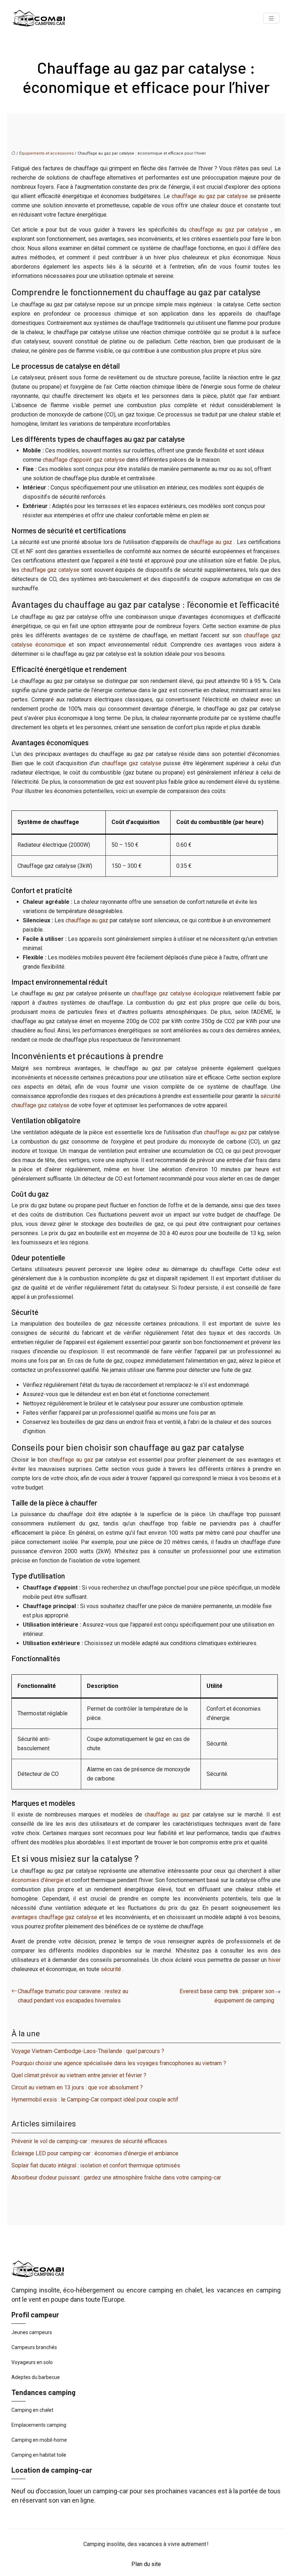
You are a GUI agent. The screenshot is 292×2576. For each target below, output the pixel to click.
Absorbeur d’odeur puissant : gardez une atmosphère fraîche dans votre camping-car (116, 2178)
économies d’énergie (38, 1880)
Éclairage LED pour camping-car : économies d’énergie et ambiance (95, 2153)
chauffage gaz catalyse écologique (178, 993)
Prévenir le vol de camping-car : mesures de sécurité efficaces (89, 2141)
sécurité (112, 1969)
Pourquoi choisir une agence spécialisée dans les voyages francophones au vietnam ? (119, 2063)
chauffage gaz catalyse (51, 570)
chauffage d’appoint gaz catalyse (85, 460)
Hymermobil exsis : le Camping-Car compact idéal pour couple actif (95, 2100)
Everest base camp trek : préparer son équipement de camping (227, 1996)
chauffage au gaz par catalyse (211, 196)
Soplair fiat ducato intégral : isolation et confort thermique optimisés (96, 2165)
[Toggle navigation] (271, 18)
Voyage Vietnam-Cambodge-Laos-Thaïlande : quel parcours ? (88, 2051)
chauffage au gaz (211, 542)
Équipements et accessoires (46, 153)
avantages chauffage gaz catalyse (55, 1917)
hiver (275, 1960)
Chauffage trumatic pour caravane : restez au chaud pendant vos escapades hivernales (73, 1996)
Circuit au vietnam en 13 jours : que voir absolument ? (77, 2087)
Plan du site (146, 2564)
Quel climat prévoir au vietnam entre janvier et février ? (79, 2075)
